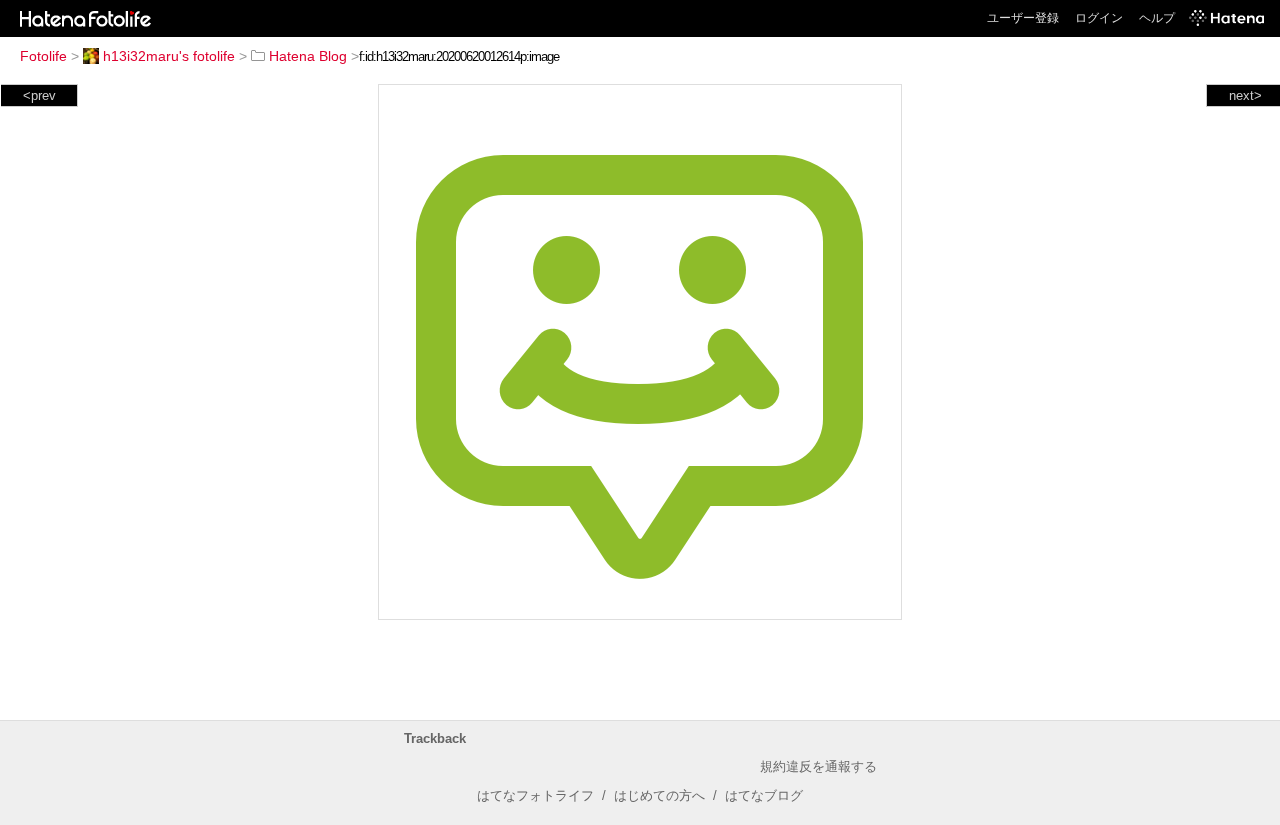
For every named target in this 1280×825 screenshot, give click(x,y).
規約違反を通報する (818, 766)
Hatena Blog (308, 56)
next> (1245, 95)
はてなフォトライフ (535, 795)
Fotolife (43, 56)
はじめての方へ (659, 795)
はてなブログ (764, 795)
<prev (39, 95)
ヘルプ (1157, 18)
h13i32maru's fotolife (169, 56)
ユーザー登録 (1023, 18)
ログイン (1099, 18)
